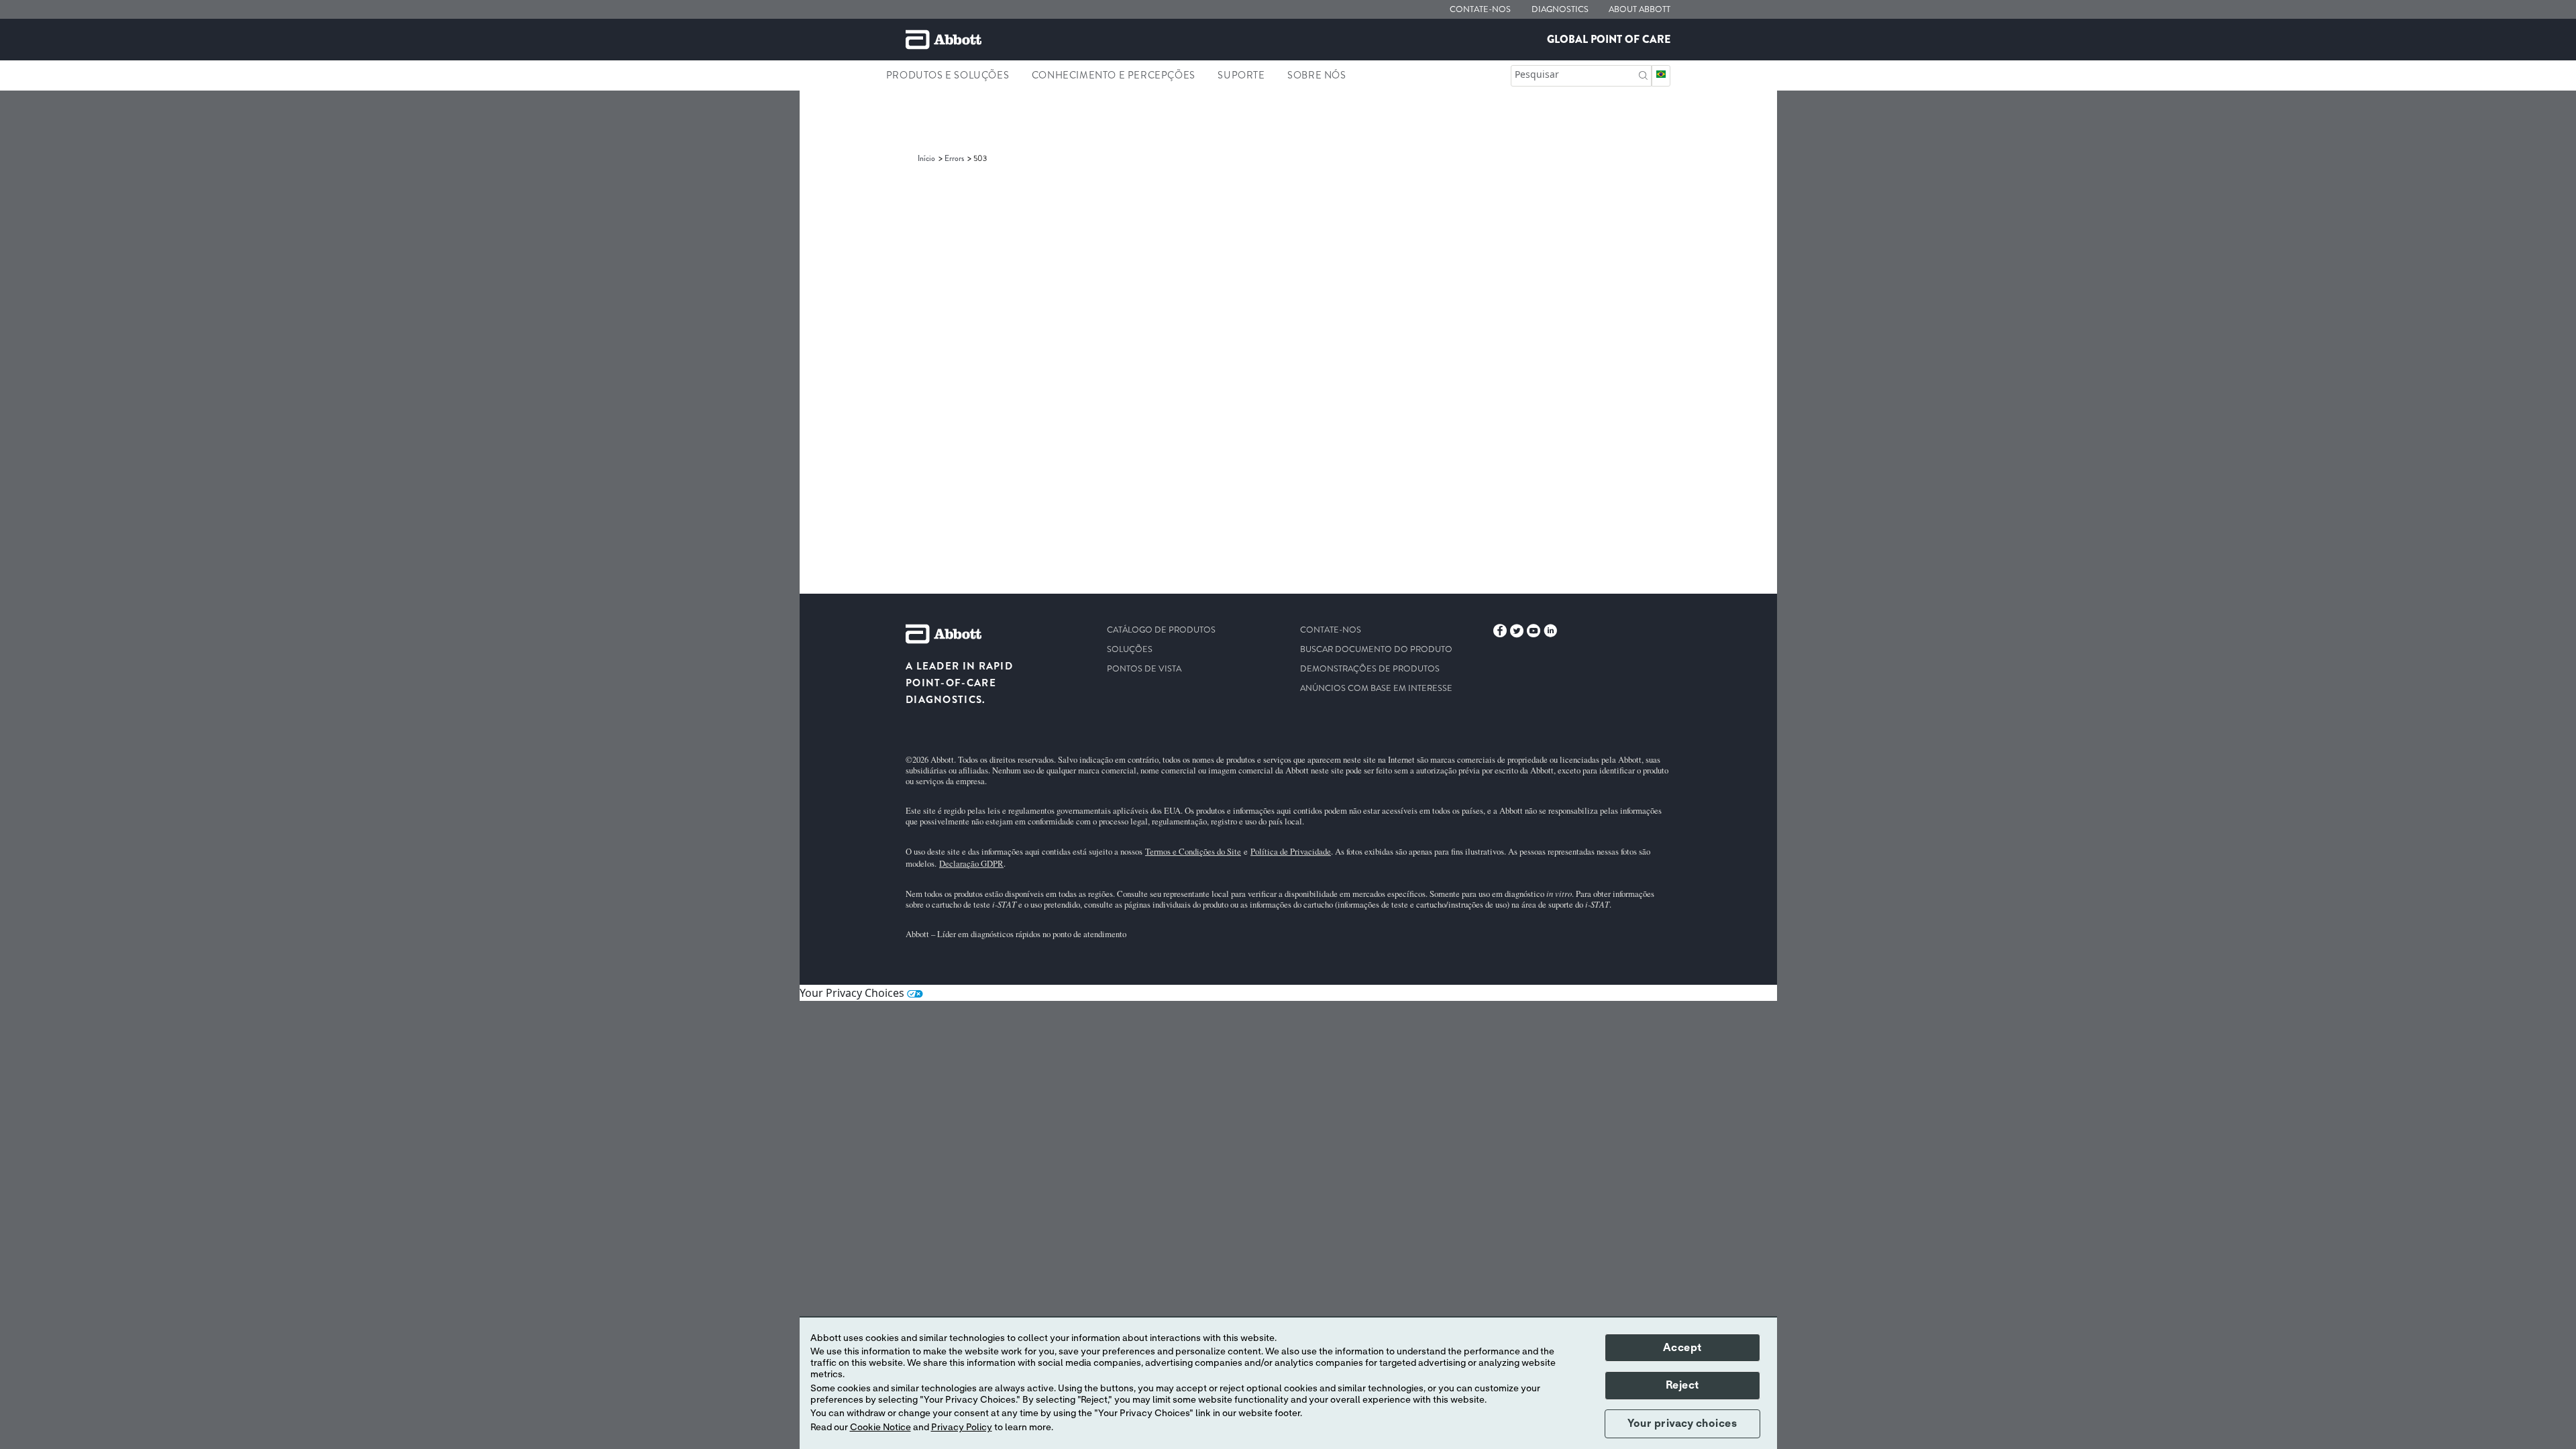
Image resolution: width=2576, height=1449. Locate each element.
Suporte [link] (1241, 75)
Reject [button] (1682, 1385)
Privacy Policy (962, 1428)
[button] (1643, 74)
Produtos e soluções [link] (948, 75)
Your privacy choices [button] (1682, 1424)
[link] (927, 158)
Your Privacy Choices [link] (853, 993)
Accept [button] (1682, 1348)
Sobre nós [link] (1317, 75)
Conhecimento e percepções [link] (1114, 75)
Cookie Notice (880, 1428)
